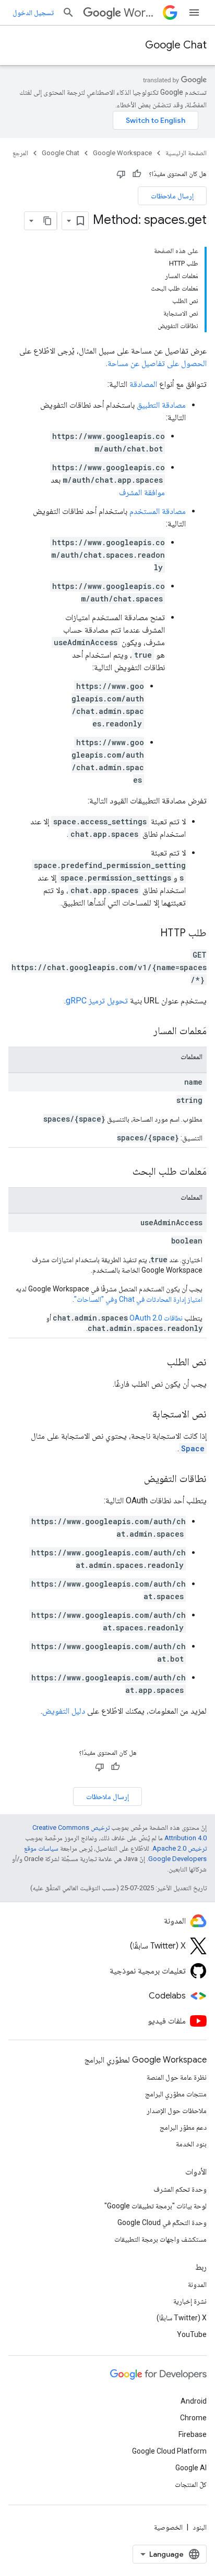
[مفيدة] (137, 174)
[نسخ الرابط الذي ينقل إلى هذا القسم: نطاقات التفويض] (134, 1479)
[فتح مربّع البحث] (68, 12)
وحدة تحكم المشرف (180, 2189)
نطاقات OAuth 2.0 (156, 1318)
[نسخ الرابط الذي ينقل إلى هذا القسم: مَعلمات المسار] (143, 1032)
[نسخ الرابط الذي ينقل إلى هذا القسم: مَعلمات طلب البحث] (122, 1172)
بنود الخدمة (191, 2144)
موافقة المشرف (142, 492)
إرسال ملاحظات (172, 196)
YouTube (192, 2334)
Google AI (191, 2468)
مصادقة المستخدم (158, 511)
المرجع (20, 153)
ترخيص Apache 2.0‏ (180, 1848)
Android (194, 2401)
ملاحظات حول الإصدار (177, 2110)
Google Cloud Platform (169, 2451)
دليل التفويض (64, 1711)
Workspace (141, 13)
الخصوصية (168, 2527)
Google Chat (176, 45)
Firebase (193, 2434)
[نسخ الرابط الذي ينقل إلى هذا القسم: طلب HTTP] (150, 934)
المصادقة (143, 384)
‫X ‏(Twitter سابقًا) (182, 2318)
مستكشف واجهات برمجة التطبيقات (160, 2239)
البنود (200, 2527)
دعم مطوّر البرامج (183, 2127)
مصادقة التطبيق (161, 405)
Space (193, 1448)
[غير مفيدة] (121, 174)
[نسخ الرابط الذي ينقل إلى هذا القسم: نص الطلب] (157, 1363)
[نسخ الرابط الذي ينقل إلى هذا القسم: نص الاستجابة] (142, 1415)
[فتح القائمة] (194, 12)
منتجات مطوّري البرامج (176, 2094)
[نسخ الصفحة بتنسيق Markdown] (47, 221)
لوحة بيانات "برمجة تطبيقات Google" (156, 2206)
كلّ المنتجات (191, 2484)
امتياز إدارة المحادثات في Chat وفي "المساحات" (138, 1299)
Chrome (193, 2418)
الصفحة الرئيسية (186, 153)
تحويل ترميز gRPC (97, 1001)
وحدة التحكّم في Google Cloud (162, 2222)
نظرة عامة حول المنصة (177, 2077)
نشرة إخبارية (190, 2301)
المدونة (197, 2284)
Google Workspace (122, 153)
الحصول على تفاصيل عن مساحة (157, 363)
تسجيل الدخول (33, 12)
